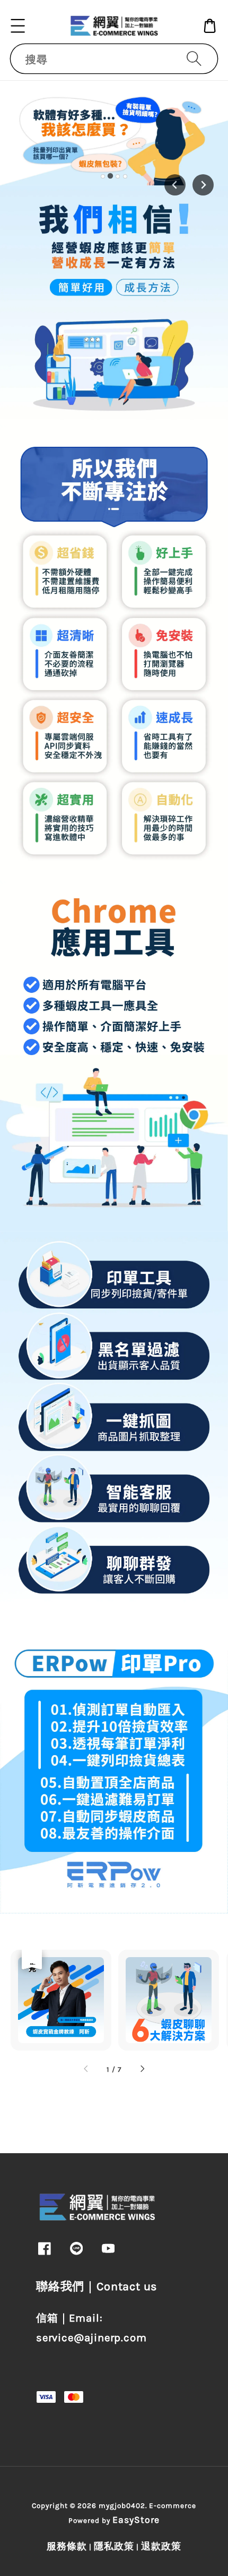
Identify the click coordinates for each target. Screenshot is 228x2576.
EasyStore (136, 2520)
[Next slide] (203, 185)
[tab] (103, 176)
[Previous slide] (175, 185)
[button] (18, 26)
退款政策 (161, 2546)
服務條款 (67, 2546)
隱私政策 (114, 2546)
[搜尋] (194, 58)
